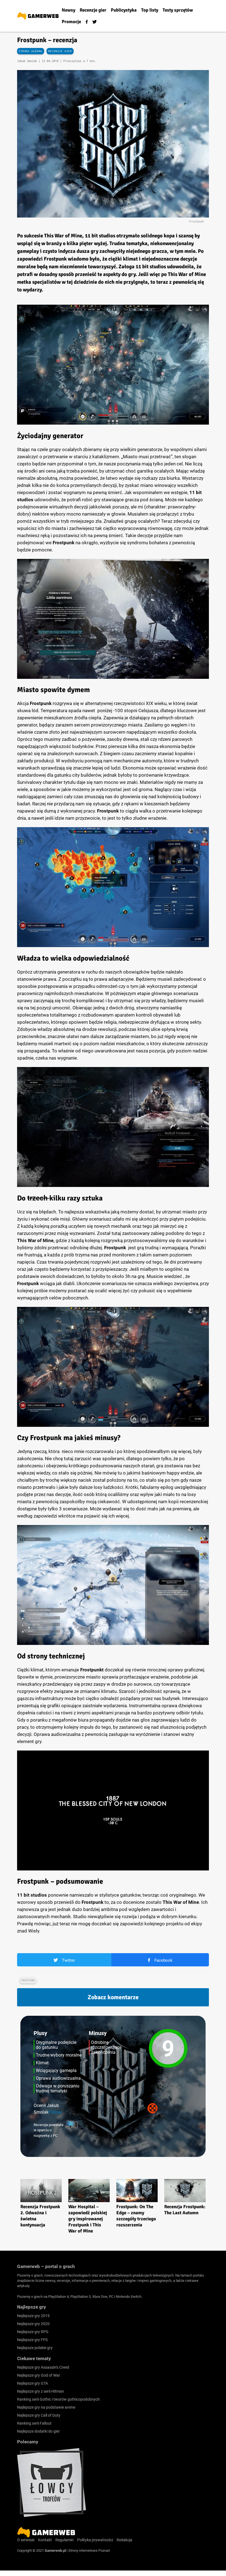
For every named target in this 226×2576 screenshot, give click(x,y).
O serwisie (26, 2540)
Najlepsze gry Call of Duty (39, 2415)
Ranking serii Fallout (34, 2423)
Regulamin (64, 2540)
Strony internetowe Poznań (89, 2550)
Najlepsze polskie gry (35, 2348)
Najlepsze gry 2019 (33, 2316)
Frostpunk (28, 1980)
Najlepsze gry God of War (39, 2375)
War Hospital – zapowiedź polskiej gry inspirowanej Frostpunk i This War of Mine (88, 2219)
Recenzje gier (60, 51)
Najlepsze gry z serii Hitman (41, 2391)
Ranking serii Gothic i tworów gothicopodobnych (58, 2399)
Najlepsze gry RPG (33, 2332)
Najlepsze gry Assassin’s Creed (43, 2367)
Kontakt (45, 2540)
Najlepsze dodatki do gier (38, 2431)
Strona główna (31, 51)
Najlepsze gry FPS (32, 2340)
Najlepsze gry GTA (33, 2383)
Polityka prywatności (95, 2540)
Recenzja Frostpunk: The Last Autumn (185, 2210)
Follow (55, 2112)
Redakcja (124, 2540)
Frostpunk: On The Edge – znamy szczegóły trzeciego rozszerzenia (136, 2216)
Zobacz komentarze (113, 1997)
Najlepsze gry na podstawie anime (46, 2407)
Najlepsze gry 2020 (33, 2324)
